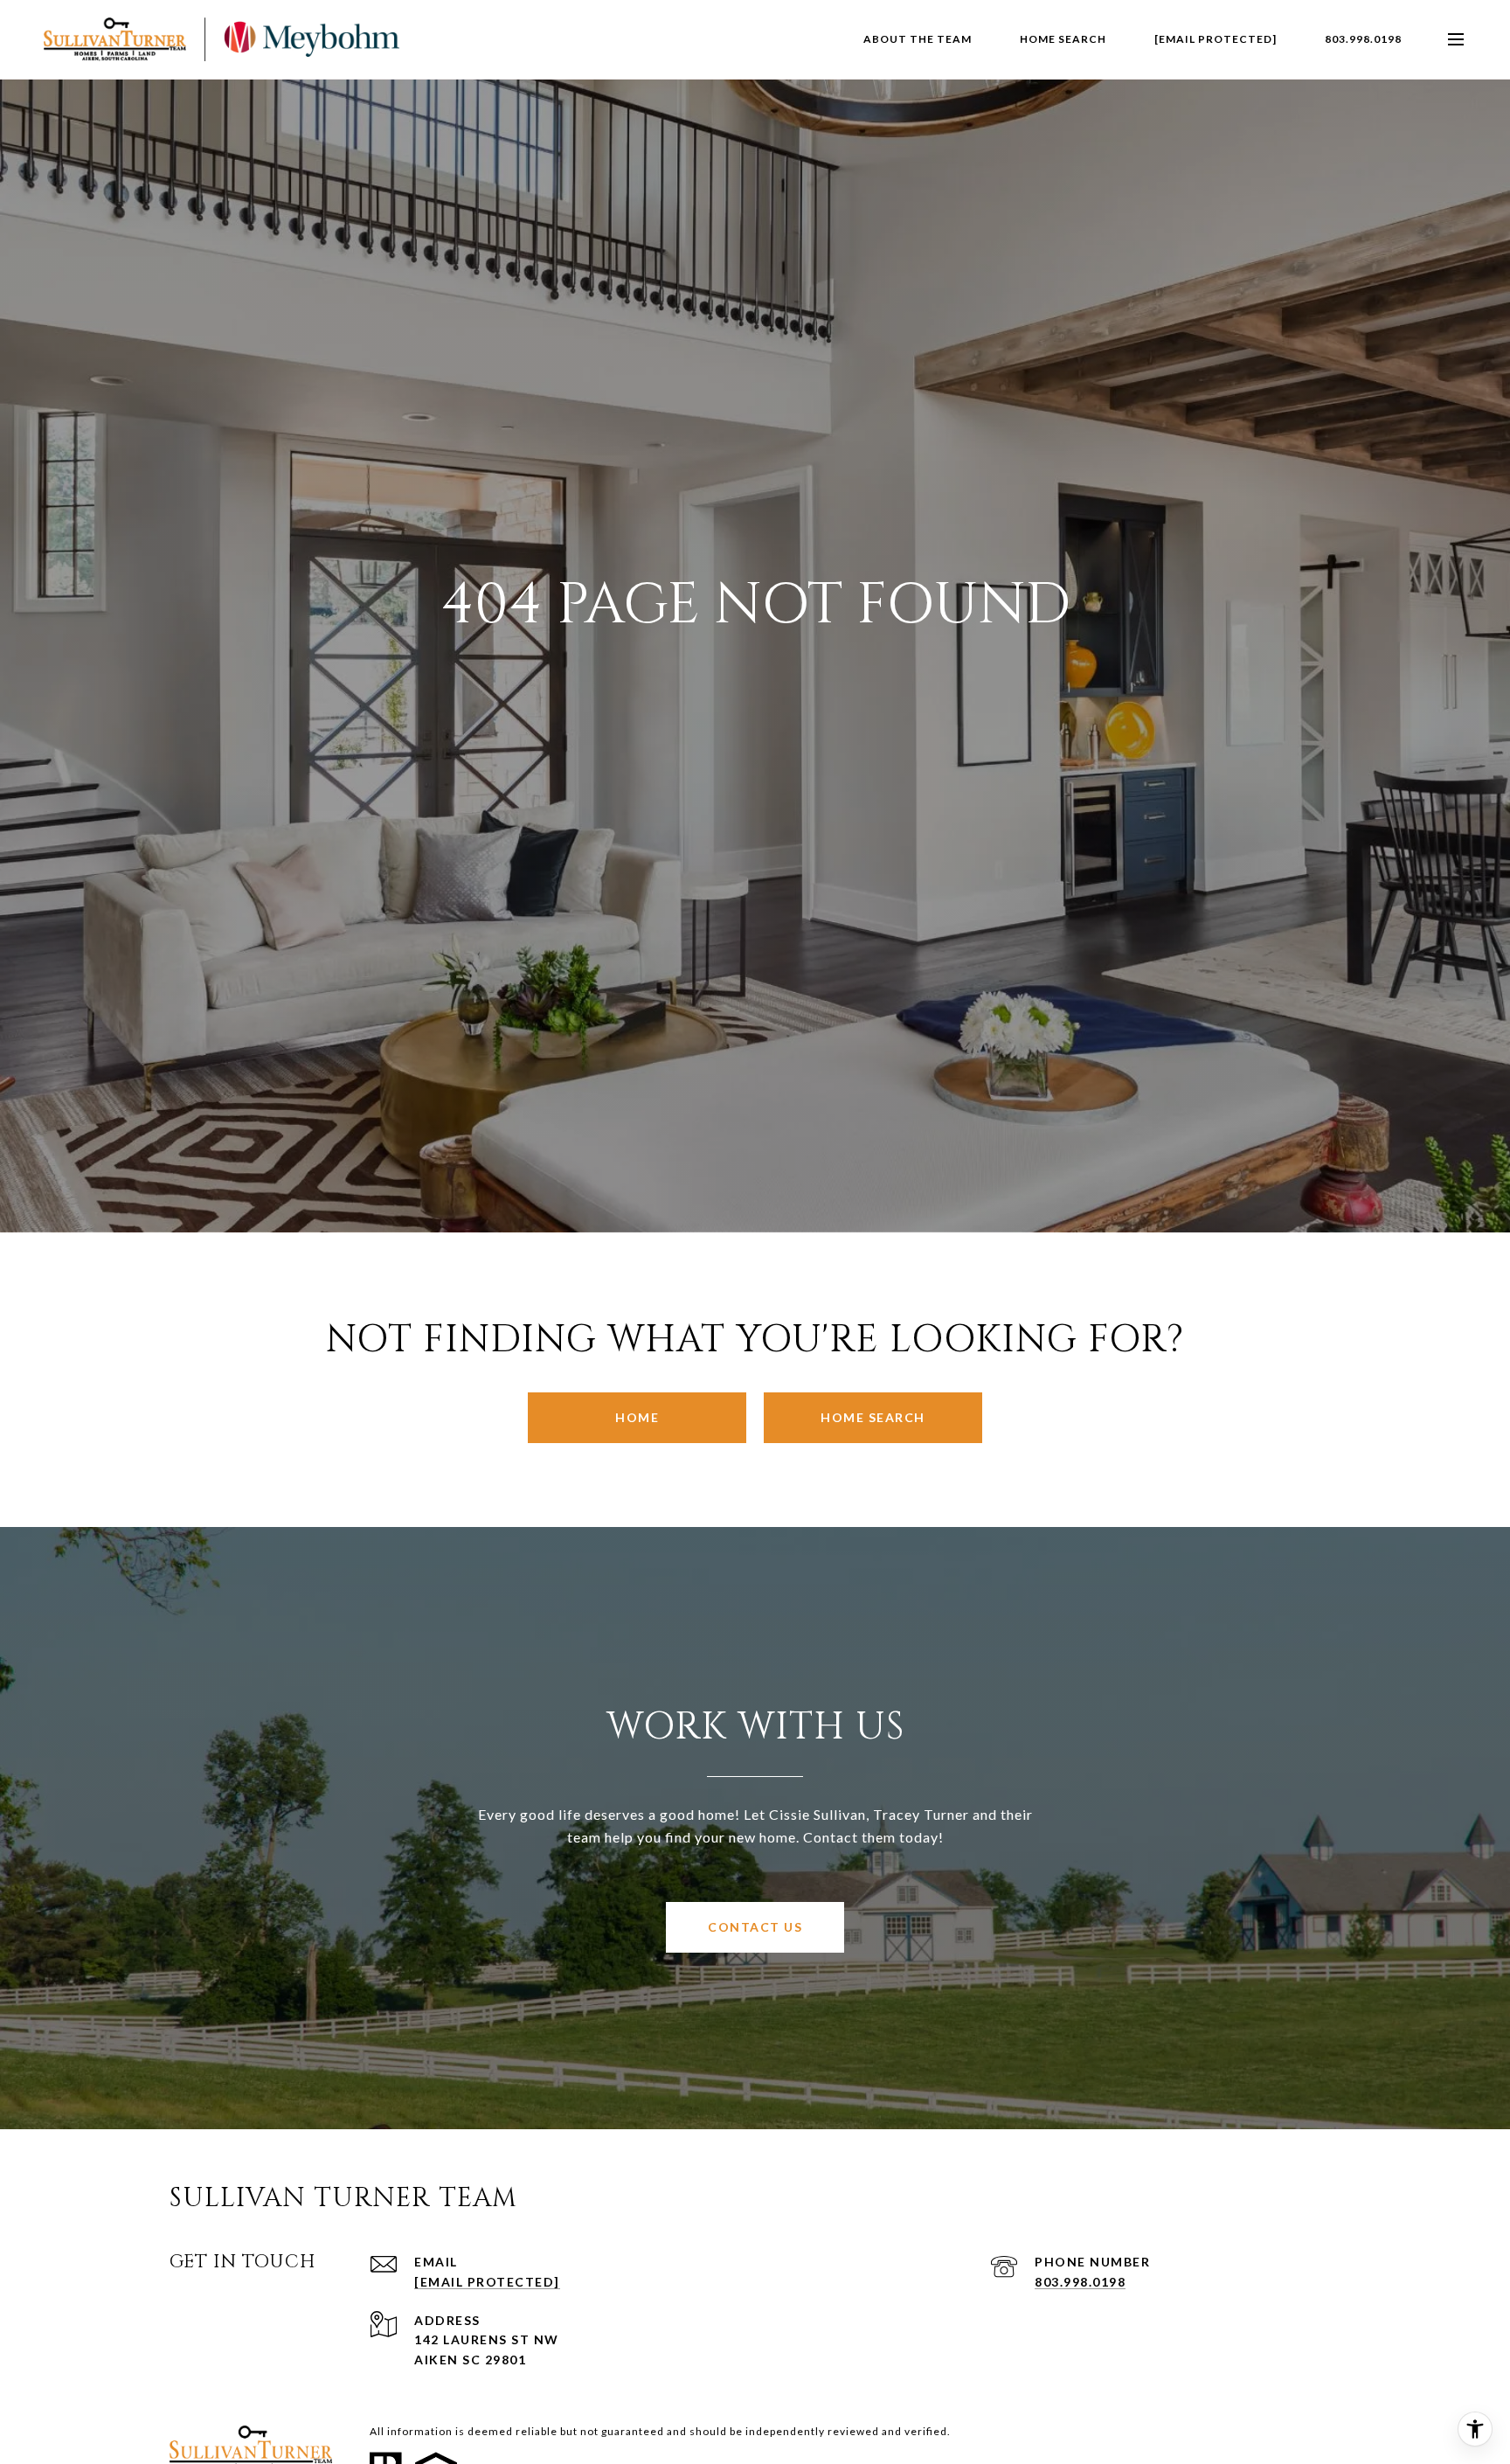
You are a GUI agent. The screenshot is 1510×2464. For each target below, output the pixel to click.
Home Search (873, 1417)
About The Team (918, 39)
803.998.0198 (1363, 39)
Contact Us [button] (755, 1927)
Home (637, 1417)
